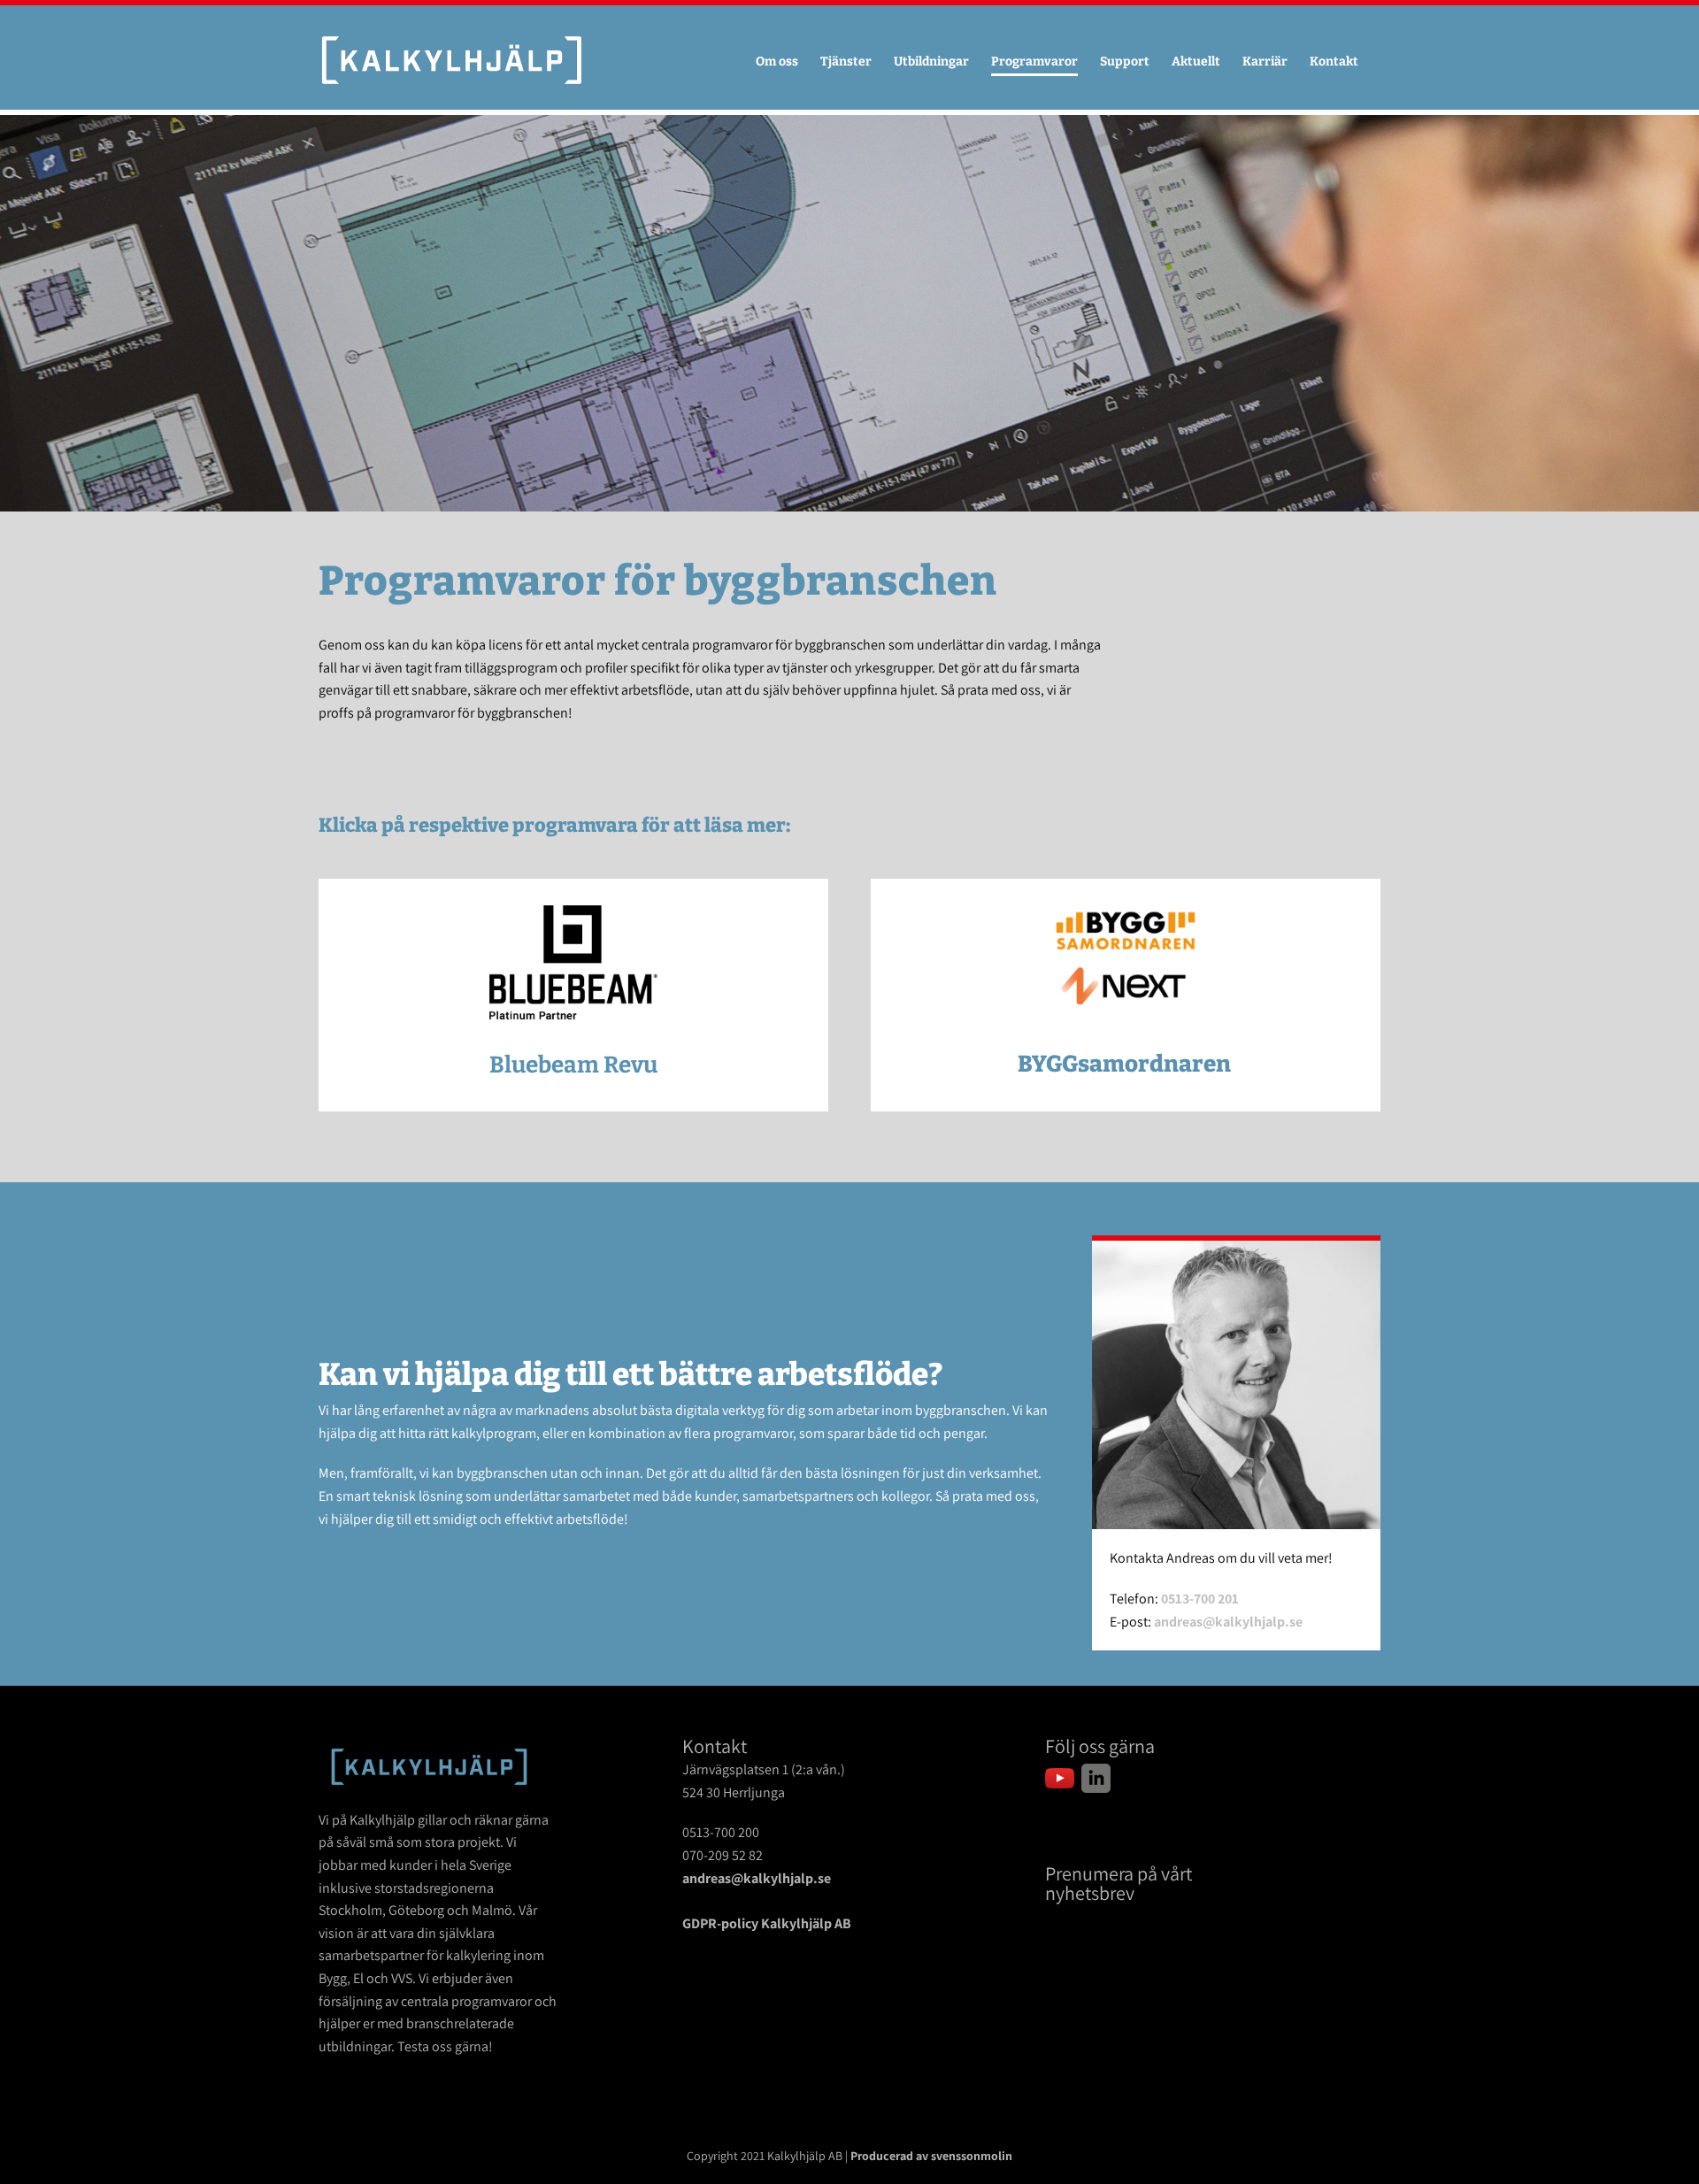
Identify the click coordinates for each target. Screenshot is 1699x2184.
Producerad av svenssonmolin (931, 2156)
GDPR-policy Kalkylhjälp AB (767, 1923)
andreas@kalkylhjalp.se (1228, 1622)
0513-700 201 (1200, 1599)
